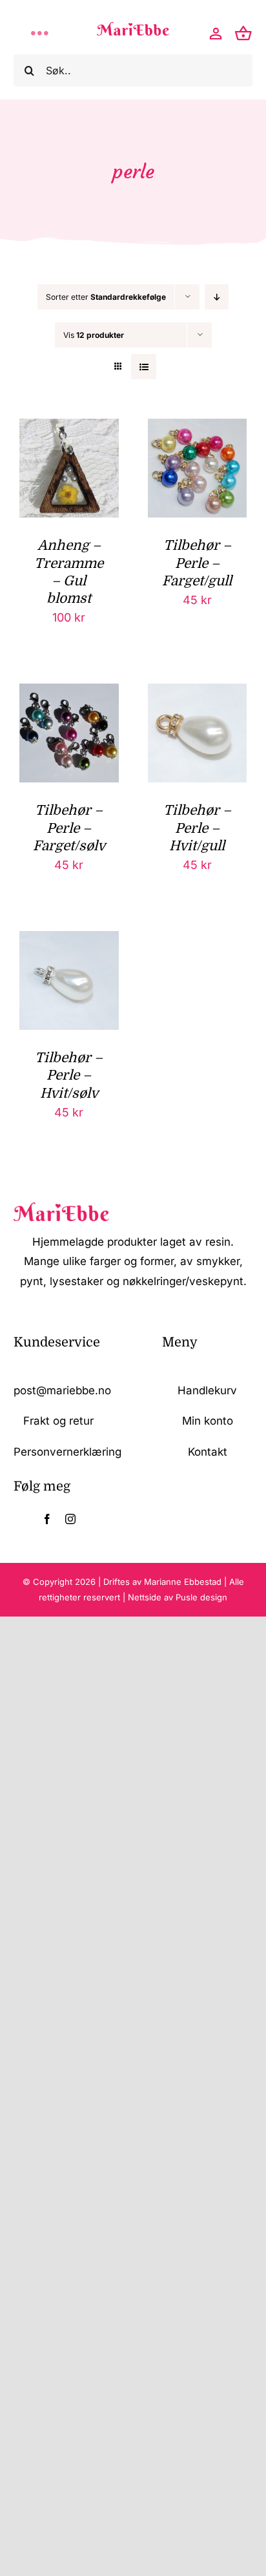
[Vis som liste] (144, 367)
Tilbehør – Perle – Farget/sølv (69, 828)
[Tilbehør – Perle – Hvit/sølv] (69, 941)
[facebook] (47, 1519)
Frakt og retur (58, 1421)
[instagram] (70, 1519)
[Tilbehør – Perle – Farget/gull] (198, 429)
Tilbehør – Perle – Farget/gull (197, 563)
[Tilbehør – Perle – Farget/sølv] (69, 694)
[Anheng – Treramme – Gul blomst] (69, 429)
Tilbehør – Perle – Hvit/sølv (69, 1075)
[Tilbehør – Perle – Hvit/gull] (198, 694)
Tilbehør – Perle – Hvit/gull (197, 828)
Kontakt (208, 1452)
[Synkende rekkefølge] (217, 297)
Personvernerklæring (67, 1452)
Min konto (208, 1421)
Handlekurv (207, 1390)
